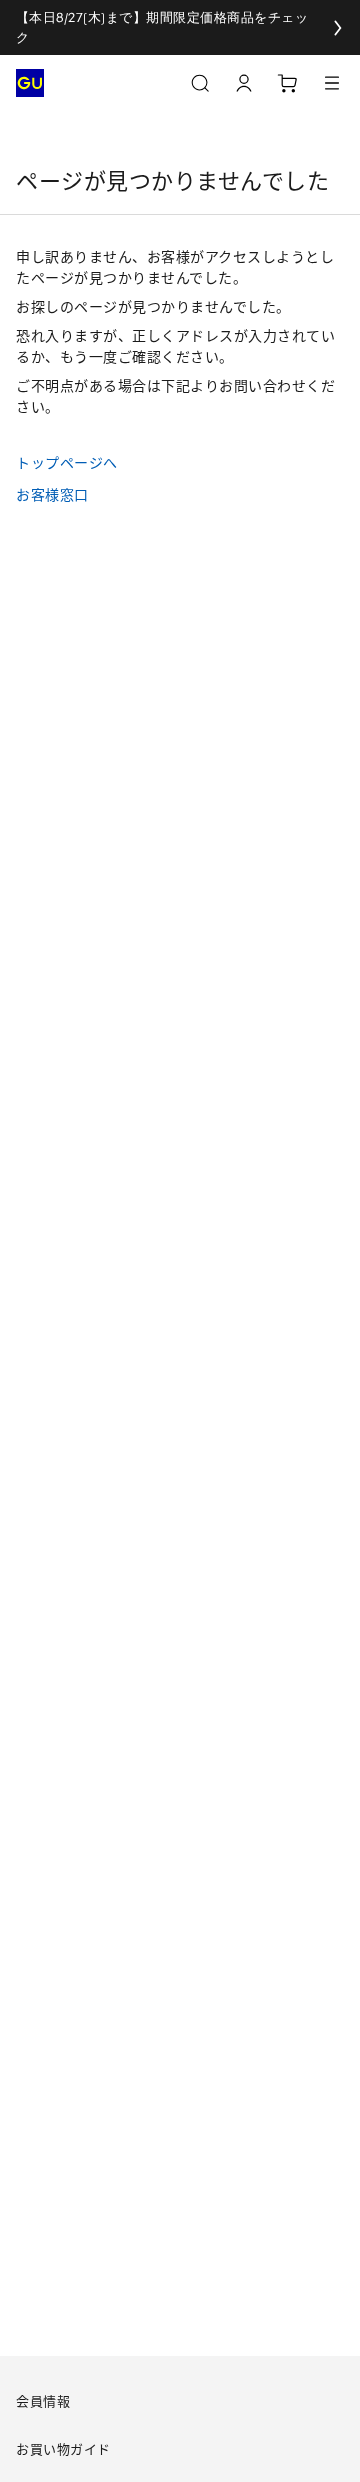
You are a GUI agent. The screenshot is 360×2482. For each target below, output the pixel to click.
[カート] (288, 83)
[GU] (30, 83)
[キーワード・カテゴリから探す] (200, 83)
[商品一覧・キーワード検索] (332, 83)
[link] (180, 27)
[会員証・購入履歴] (244, 83)
